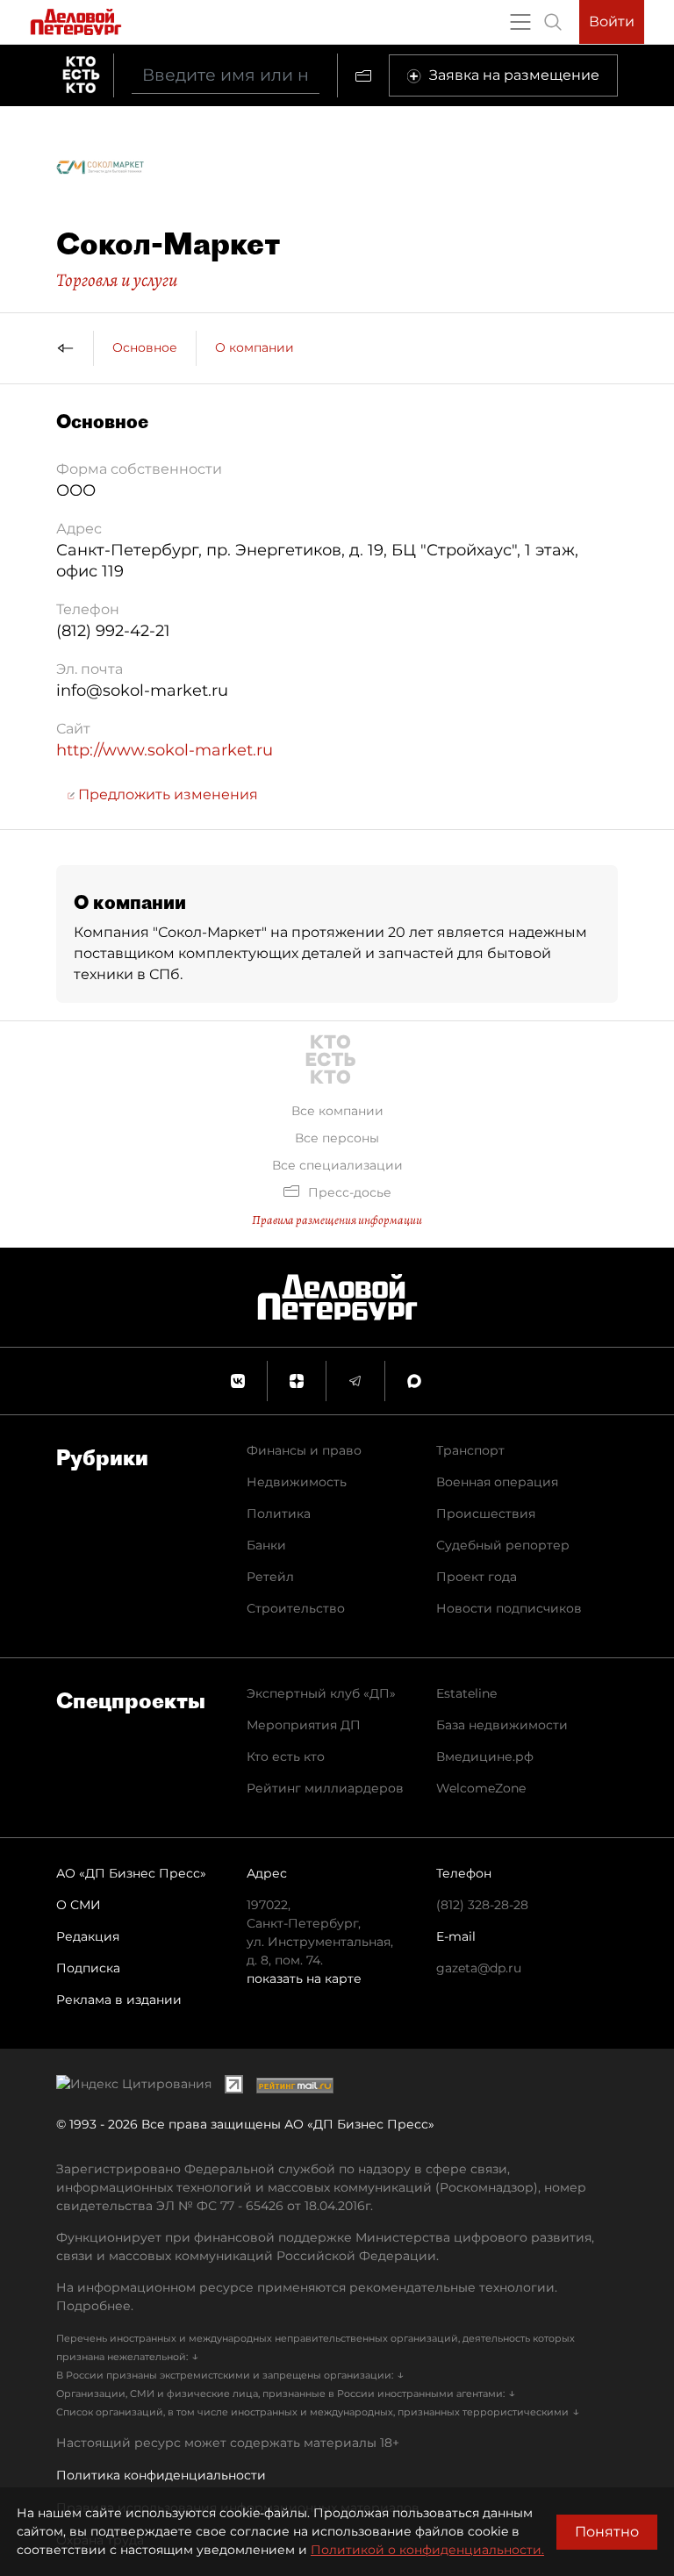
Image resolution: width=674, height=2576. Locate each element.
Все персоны (337, 1138)
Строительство (296, 1608)
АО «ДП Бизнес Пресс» (131, 1873)
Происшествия (486, 1513)
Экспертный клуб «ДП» (321, 1693)
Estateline (466, 1693)
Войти (612, 21)
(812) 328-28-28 (482, 1905)
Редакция (88, 1936)
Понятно (607, 2532)
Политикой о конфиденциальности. (427, 2550)
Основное (145, 347)
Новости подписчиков (509, 1608)
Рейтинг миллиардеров (325, 1788)
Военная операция (497, 1482)
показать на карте (304, 1979)
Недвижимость (297, 1482)
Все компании (337, 1111)
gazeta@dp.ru (479, 1968)
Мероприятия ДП (304, 1725)
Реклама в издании (119, 2000)
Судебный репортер (503, 1545)
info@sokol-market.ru (142, 691)
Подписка (88, 1968)
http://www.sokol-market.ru (165, 750)
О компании (255, 347)
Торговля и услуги (117, 280)
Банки (266, 1545)
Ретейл (270, 1577)
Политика (279, 1513)
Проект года (477, 1577)
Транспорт (470, 1450)
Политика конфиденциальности (161, 2475)
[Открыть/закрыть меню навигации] (520, 22)
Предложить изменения (166, 794)
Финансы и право (304, 1450)
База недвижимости (502, 1725)
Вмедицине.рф (485, 1757)
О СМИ (79, 1905)
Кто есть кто (286, 1757)
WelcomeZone (481, 1788)
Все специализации (337, 1165)
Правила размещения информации (337, 1220)
